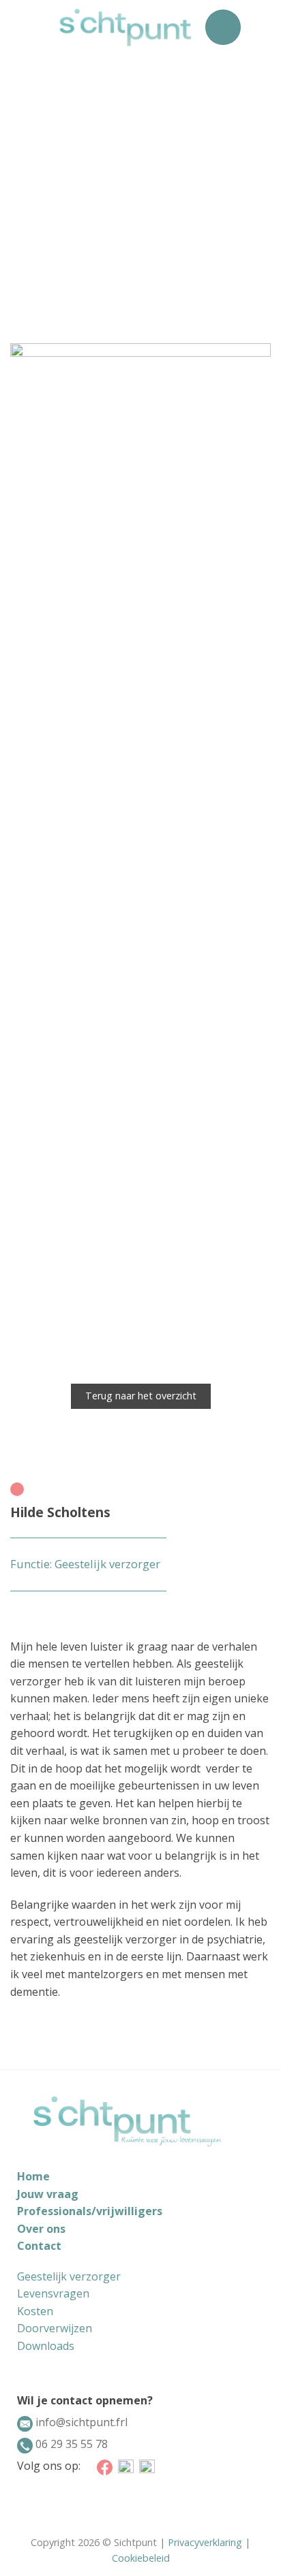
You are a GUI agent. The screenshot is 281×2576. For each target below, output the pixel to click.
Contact (39, 2246)
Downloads (46, 2346)
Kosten (35, 2311)
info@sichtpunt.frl (80, 2422)
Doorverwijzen (55, 2328)
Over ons (41, 2229)
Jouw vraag (48, 2194)
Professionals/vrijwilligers (90, 2211)
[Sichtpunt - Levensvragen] (125, 27)
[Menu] (223, 27)
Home (33, 2176)
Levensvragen (53, 2293)
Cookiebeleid (141, 2558)
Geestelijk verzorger (69, 2276)
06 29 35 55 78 (70, 2444)
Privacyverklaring (205, 2542)
